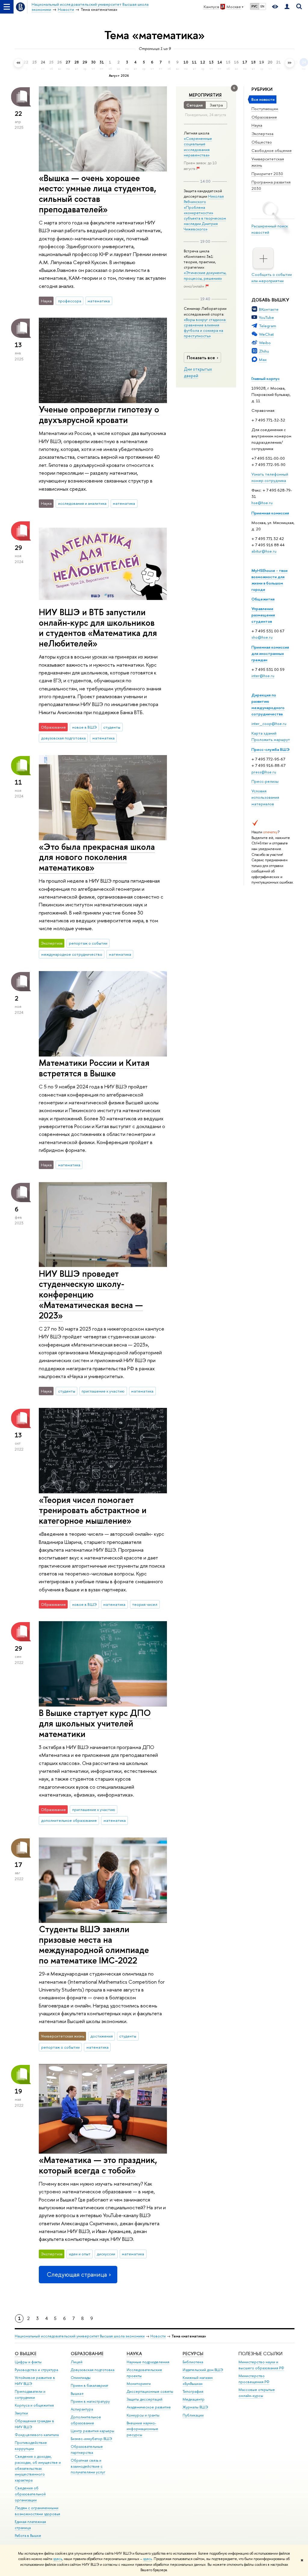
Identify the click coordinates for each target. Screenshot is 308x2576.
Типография (193, 2391)
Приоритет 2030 (267, 174)
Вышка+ (77, 2394)
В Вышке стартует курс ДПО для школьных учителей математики (95, 1723)
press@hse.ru (264, 772)
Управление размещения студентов (263, 615)
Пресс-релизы (265, 781)
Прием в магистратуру (90, 2401)
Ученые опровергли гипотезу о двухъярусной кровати (99, 415)
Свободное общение (272, 150)
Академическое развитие (149, 2407)
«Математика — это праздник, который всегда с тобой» (98, 2165)
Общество (262, 142)
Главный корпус (266, 378)
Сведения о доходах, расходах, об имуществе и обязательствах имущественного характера (38, 2468)
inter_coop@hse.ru (269, 723)
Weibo (265, 343)
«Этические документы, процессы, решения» (205, 275)
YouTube (266, 317)
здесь (58, 2559)
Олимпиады (81, 2378)
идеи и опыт (80, 2254)
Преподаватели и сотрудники (30, 2394)
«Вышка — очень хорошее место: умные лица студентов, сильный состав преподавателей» (97, 194)
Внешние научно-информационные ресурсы (142, 2429)
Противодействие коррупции (31, 2446)
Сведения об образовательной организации (30, 2494)
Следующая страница (77, 2274)
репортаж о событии (88, 943)
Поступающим (265, 109)
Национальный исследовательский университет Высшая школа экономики (80, 2336)
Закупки (21, 2413)
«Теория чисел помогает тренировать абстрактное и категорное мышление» (93, 1510)
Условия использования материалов (265, 797)
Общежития (263, 599)
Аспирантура (82, 2409)
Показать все (201, 358)
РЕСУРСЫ (193, 2354)
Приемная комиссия (270, 513)
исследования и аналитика (82, 503)
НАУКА (134, 2354)
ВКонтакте (269, 309)
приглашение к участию (103, 1391)
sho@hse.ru (262, 637)
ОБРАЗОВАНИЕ (87, 2354)
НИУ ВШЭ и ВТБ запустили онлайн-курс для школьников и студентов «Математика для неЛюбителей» (98, 628)
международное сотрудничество (72, 954)
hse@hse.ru (262, 503)
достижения (102, 2036)
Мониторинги (139, 2384)
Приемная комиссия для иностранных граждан (270, 653)
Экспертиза (262, 134)
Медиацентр (194, 2399)
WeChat (266, 334)
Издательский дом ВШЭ (203, 2370)
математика (99, 301)
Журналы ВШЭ (195, 2407)
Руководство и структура (36, 2370)
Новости (158, 2336)
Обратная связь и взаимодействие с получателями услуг (88, 2466)
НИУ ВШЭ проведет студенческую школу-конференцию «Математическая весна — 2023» (91, 1294)
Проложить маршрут (271, 739)
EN (262, 6)
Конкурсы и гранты (143, 2415)
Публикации (193, 2415)
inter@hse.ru (263, 676)
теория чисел (145, 1604)
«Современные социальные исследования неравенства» (198, 147)
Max (263, 359)
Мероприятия (205, 95)
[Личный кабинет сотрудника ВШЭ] (287, 7)
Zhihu (264, 351)
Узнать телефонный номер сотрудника (270, 477)
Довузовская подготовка (92, 2370)
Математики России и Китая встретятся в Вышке (94, 1068)
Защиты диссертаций (145, 2399)
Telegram (268, 326)
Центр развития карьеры (92, 2431)
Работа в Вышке (28, 2536)
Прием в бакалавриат (89, 2385)
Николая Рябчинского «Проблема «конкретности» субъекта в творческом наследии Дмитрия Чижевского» (205, 213)
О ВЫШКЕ (26, 2354)
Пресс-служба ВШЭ (271, 749)
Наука (257, 125)
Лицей (77, 2362)
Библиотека (193, 2362)
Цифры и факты (28, 2362)
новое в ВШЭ (85, 727)
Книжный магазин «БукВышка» (198, 2381)
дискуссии (106, 2254)
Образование (264, 117)
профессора (70, 301)
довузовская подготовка (63, 738)
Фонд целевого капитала (37, 2435)
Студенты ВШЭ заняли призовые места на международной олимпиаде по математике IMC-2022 (94, 1945)
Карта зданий (264, 733)
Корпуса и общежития (34, 2405)
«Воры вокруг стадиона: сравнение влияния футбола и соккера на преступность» (205, 328)
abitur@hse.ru (264, 551)
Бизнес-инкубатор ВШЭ (91, 2439)
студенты (112, 727)
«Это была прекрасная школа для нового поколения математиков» (97, 857)
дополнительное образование (69, 1820)
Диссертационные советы (150, 2391)
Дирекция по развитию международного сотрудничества (268, 704)
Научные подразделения (148, 2362)
